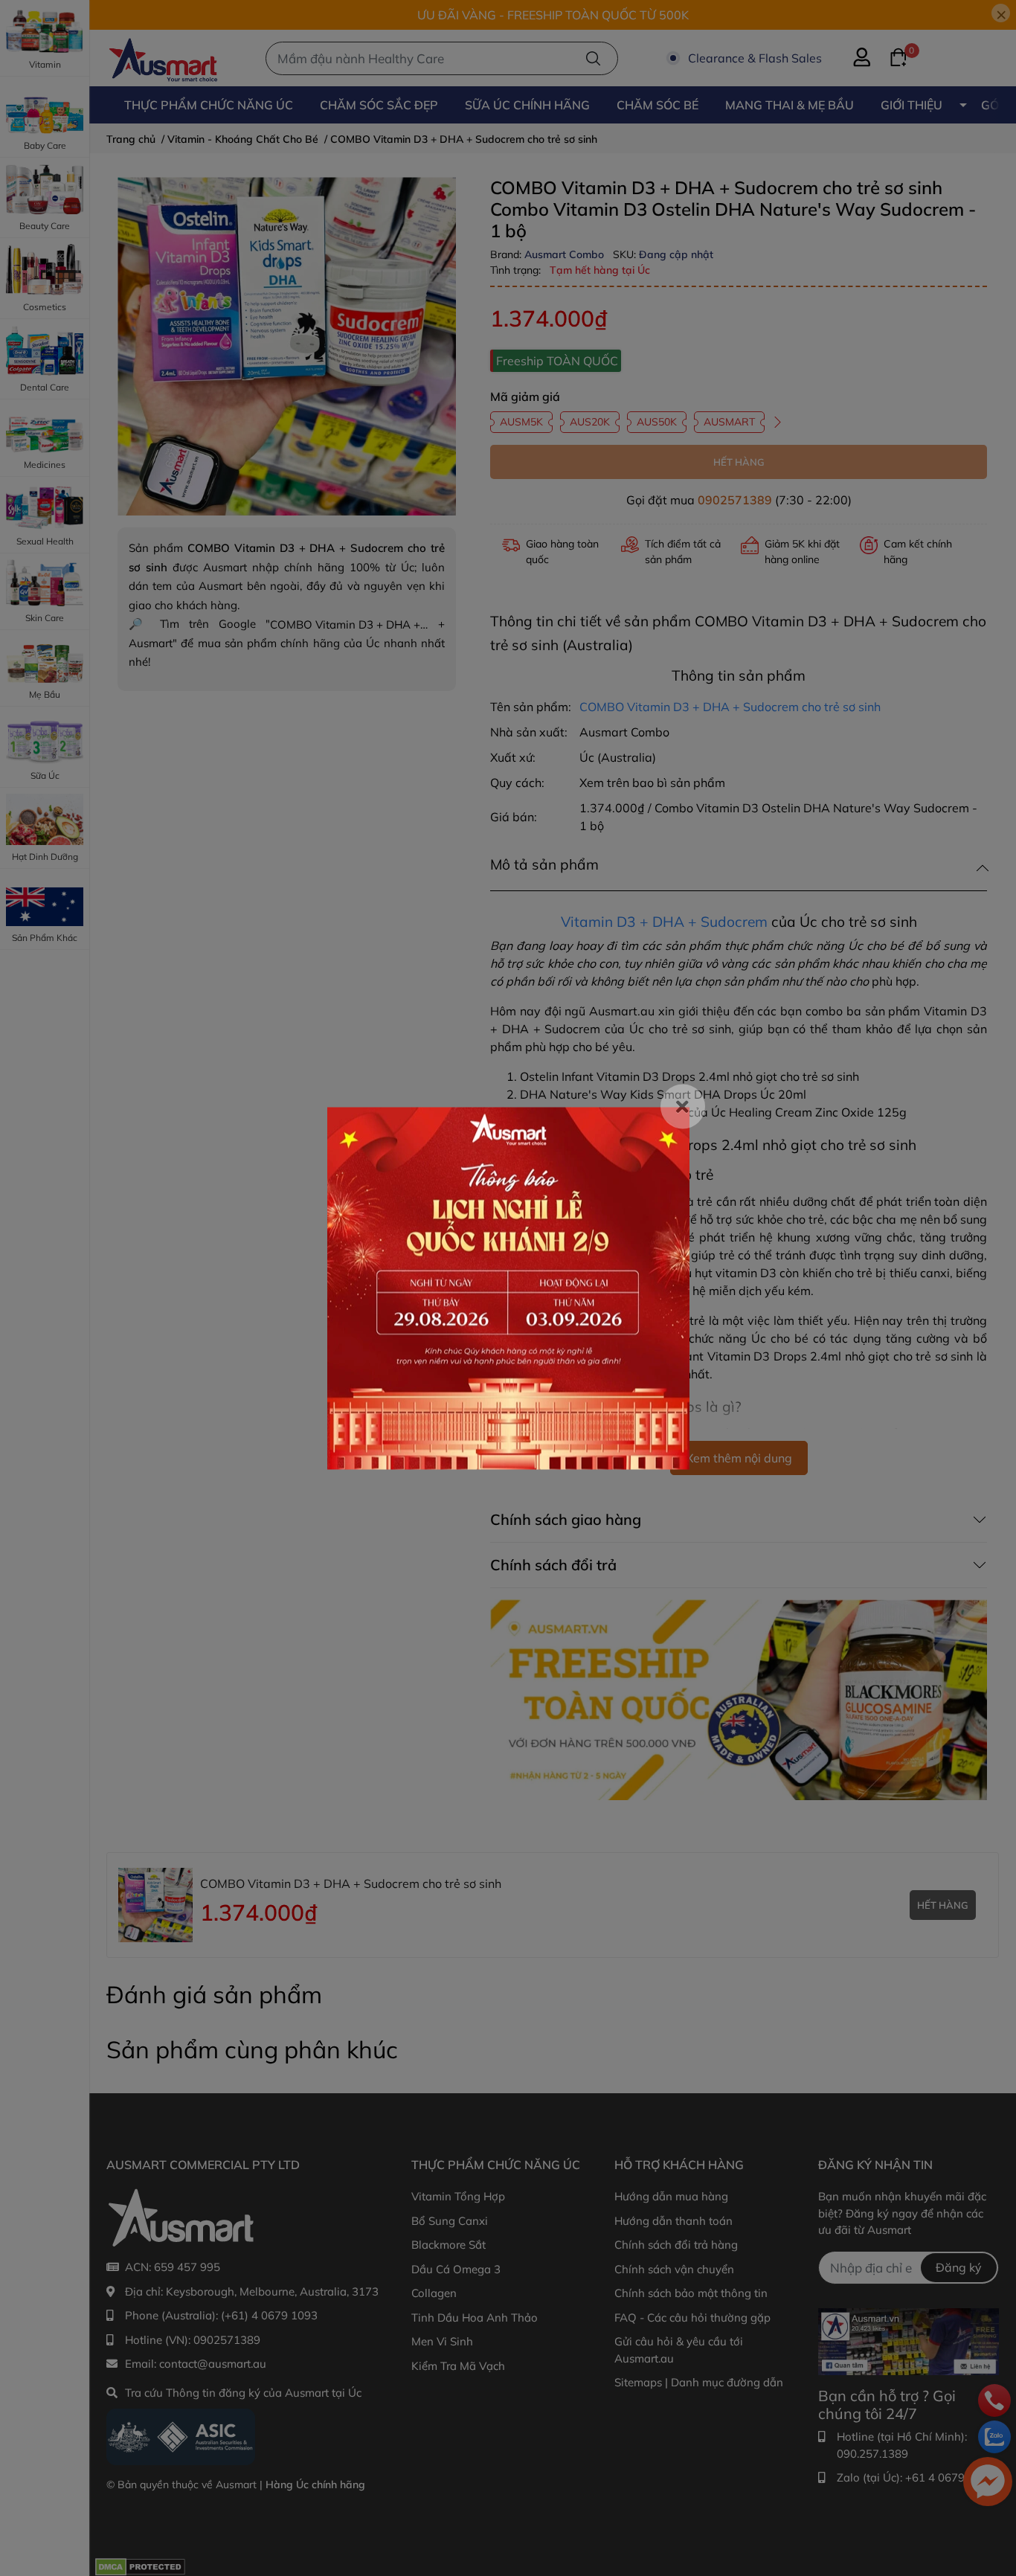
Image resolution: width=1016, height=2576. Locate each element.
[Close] (683, 1106)
